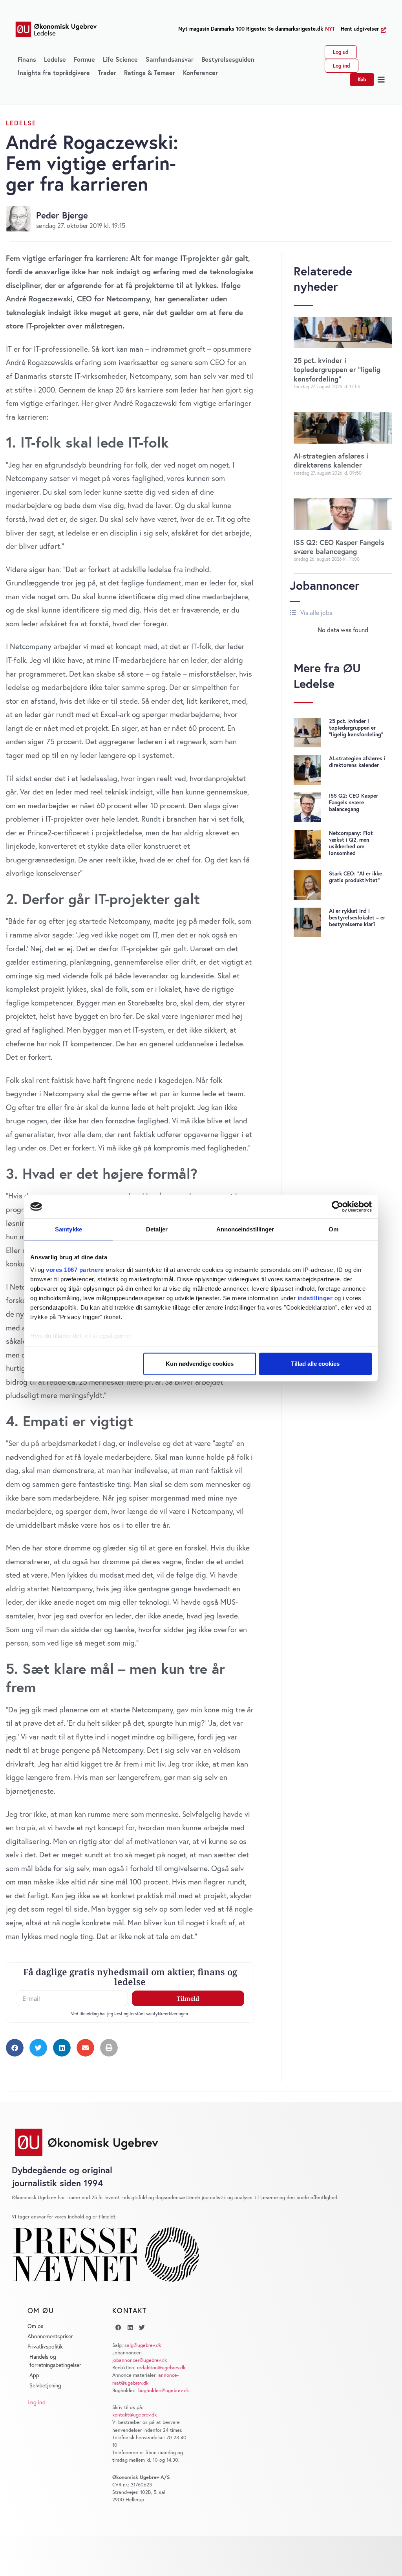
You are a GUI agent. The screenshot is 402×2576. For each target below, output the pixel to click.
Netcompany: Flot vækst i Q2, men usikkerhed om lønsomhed (351, 843)
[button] (381, 80)
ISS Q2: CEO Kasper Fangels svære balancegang (339, 547)
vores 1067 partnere (75, 1269)
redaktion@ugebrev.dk (161, 2368)
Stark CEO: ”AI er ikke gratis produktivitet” (355, 877)
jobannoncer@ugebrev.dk (140, 2360)
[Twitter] (142, 2328)
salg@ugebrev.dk (143, 2345)
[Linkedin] (130, 2328)
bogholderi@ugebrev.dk (164, 2390)
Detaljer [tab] (157, 1229)
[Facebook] (118, 2328)
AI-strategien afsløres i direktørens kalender (331, 460)
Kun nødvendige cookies (200, 1364)
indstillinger (315, 1298)
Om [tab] (333, 1229)
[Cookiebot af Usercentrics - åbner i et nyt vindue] (337, 1207)
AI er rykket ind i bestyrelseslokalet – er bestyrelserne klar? (357, 917)
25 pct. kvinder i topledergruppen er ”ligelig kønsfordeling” (337, 370)
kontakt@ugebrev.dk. (135, 2415)
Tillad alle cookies (315, 1364)
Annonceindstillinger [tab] (245, 1229)
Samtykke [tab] (69, 1229)
